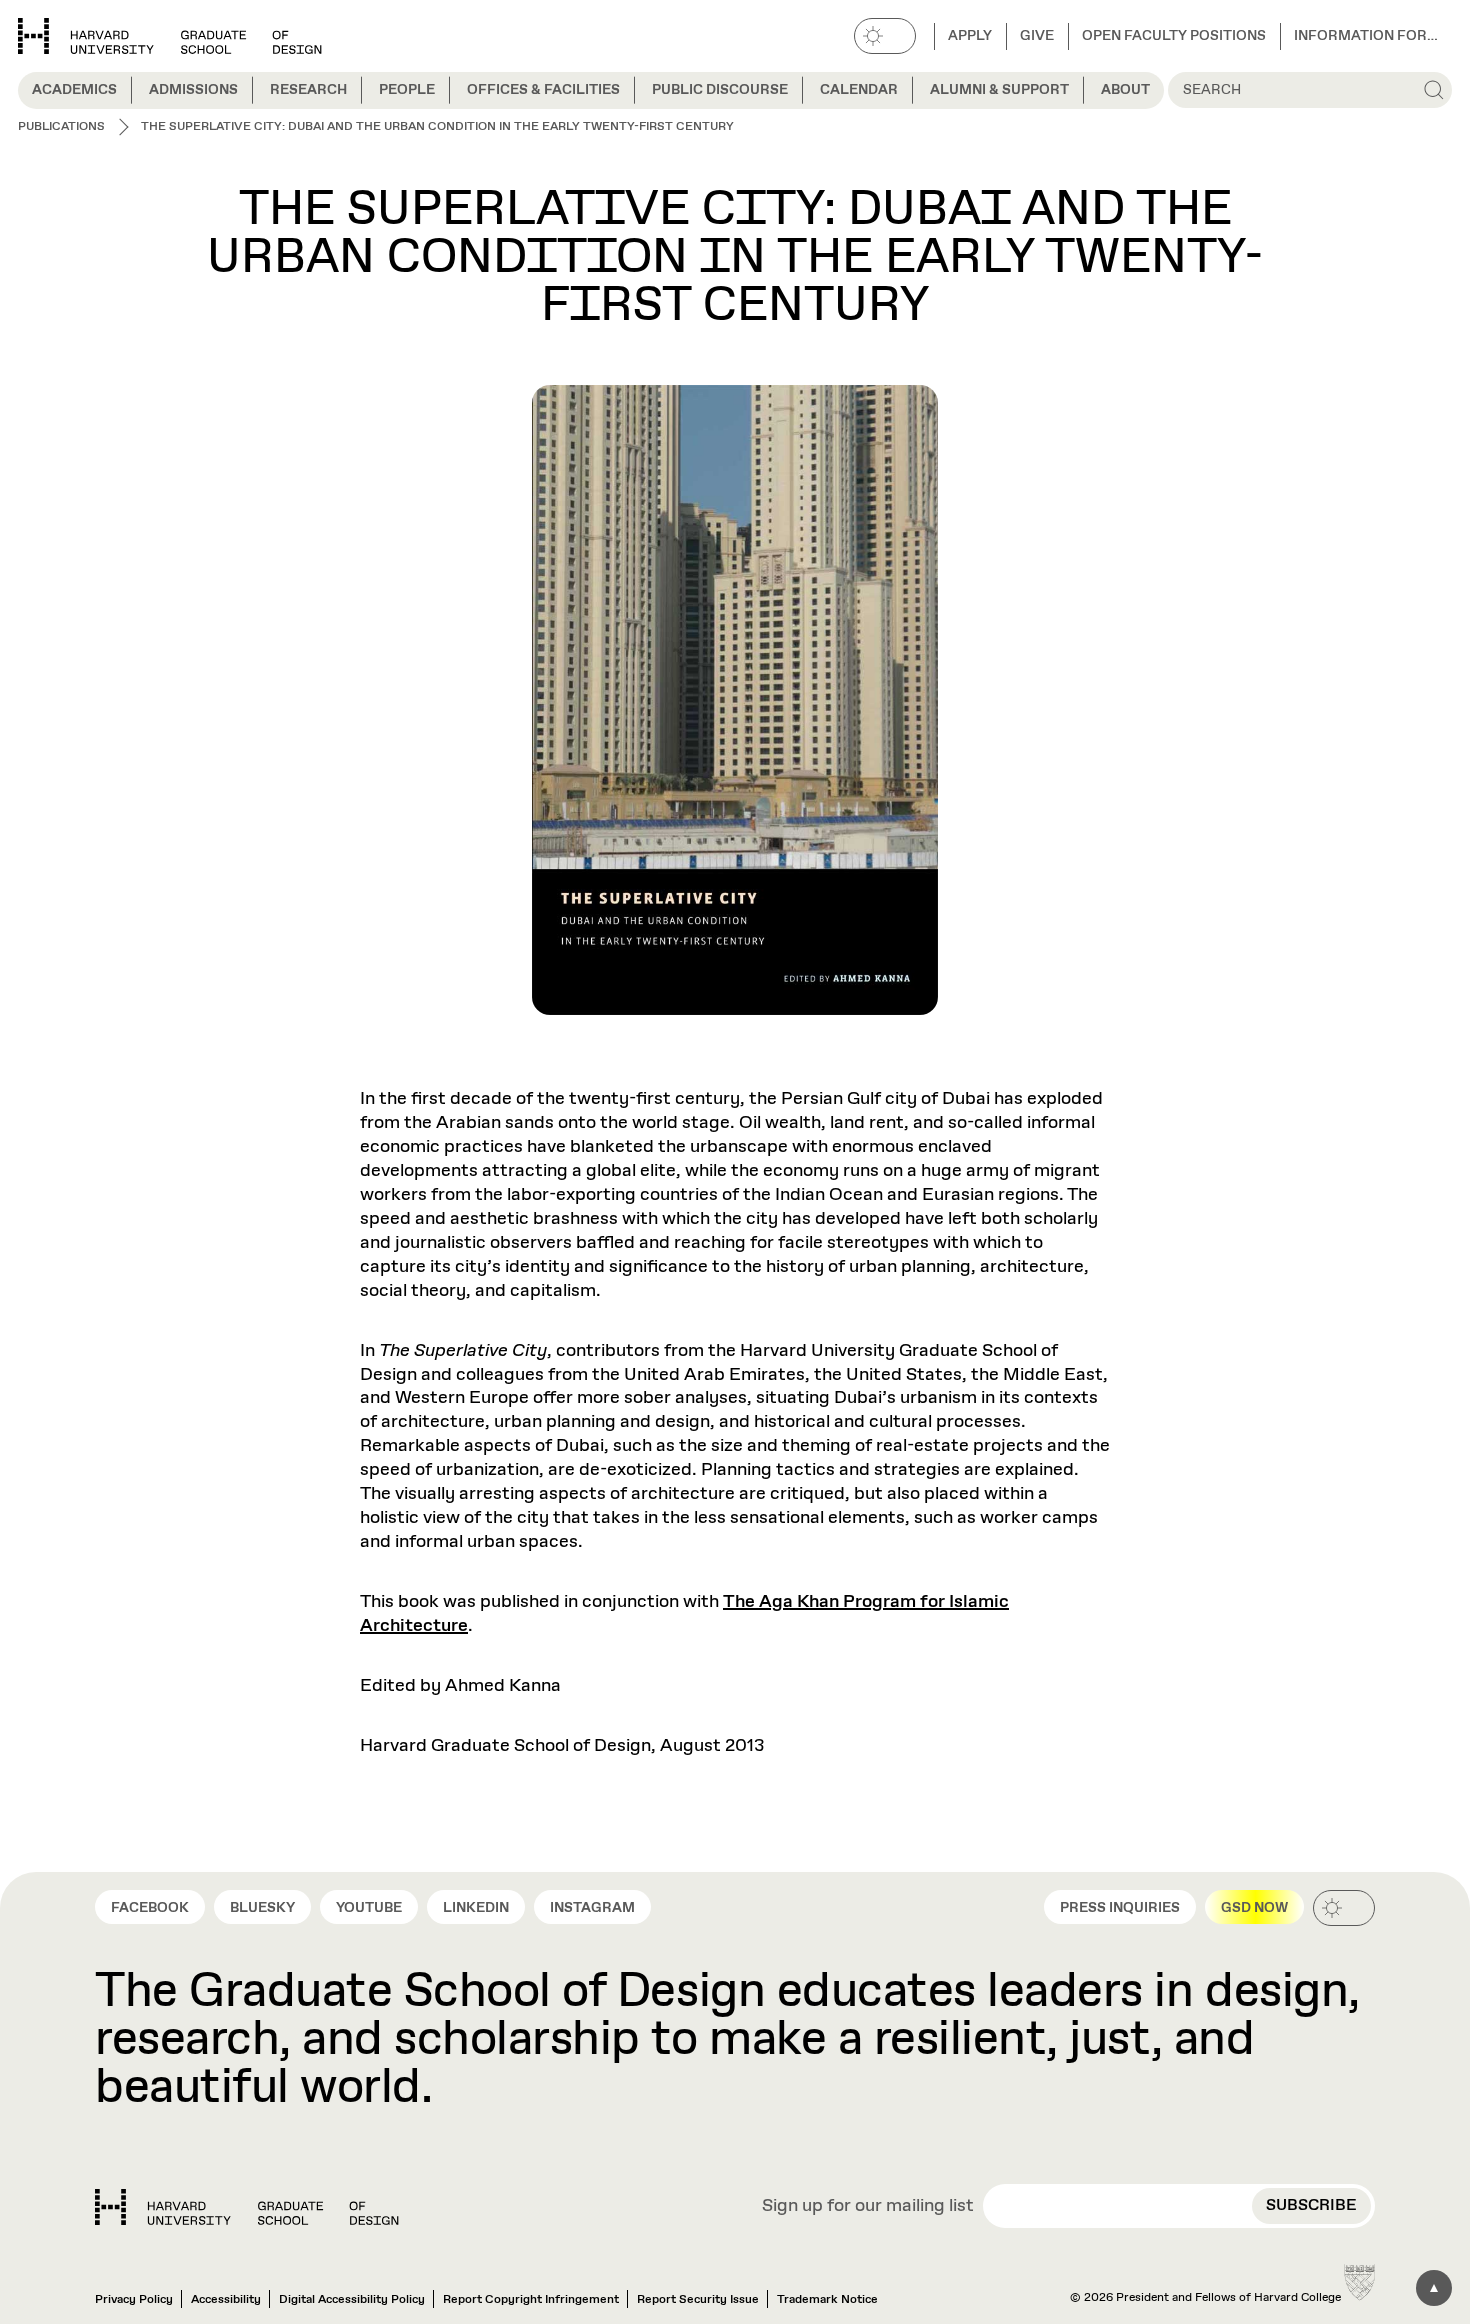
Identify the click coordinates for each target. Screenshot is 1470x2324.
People (407, 90)
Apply (970, 36)
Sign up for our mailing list (868, 2207)
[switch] (885, 36)
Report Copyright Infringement (531, 2300)
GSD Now (1254, 1908)
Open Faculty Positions (1174, 36)
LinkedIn (476, 1908)
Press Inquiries (1120, 1908)
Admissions (193, 90)
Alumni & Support (999, 90)
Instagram (592, 1908)
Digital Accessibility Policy (352, 2300)
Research (308, 90)
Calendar (859, 90)
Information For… (1366, 36)
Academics (74, 90)
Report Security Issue (698, 2300)
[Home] (247, 2207)
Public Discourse (720, 90)
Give (1037, 36)
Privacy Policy (134, 2300)
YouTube (369, 1908)
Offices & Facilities (543, 90)
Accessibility (226, 2300)
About (1125, 90)
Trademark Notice (827, 2300)
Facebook (150, 1908)
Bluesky (262, 1908)
